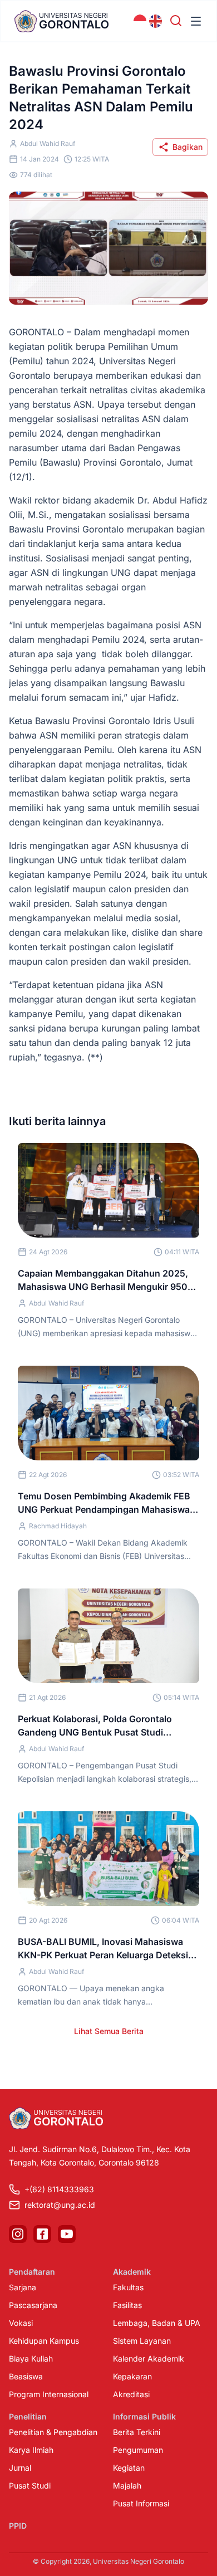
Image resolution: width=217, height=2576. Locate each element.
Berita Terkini (137, 2432)
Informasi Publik (144, 2416)
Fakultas (128, 2287)
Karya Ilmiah (31, 2450)
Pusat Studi (30, 2485)
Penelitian (28, 2416)
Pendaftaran (32, 2272)
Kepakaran (132, 2376)
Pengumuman (138, 2450)
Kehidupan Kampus (44, 2341)
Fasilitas (127, 2305)
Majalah (127, 2485)
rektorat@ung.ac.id (60, 2205)
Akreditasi (131, 2394)
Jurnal (20, 2468)
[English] (156, 21)
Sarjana (23, 2287)
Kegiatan (129, 2468)
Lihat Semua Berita (109, 2031)
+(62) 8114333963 (59, 2189)
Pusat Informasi (141, 2503)
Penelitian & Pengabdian (53, 2432)
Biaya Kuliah (31, 2359)
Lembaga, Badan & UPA (157, 2323)
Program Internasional (49, 2394)
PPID (18, 2526)
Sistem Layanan (142, 2341)
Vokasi (21, 2323)
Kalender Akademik (149, 2359)
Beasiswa (26, 2376)
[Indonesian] (140, 21)
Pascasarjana (33, 2305)
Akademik (132, 2272)
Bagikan (188, 147)
